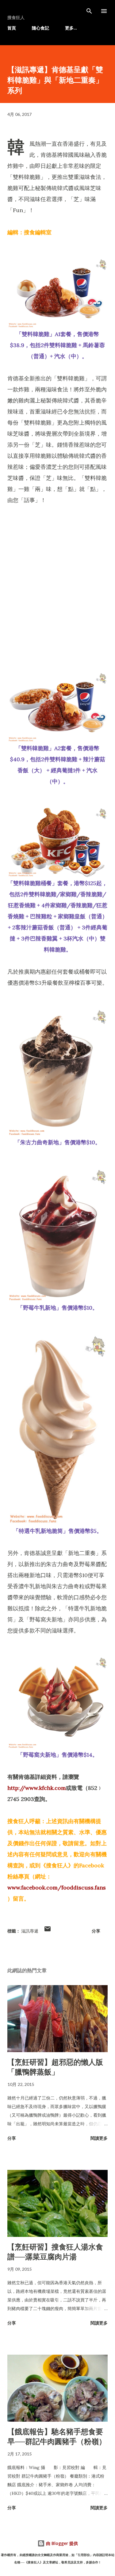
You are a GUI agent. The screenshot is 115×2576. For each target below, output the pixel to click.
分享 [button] (96, 1931)
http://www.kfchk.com (37, 1788)
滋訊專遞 (30, 1931)
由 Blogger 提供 (61, 2543)
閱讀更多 (99, 2138)
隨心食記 (40, 28)
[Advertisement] (57, 574)
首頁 (12, 28)
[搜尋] (89, 11)
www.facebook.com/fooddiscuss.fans (57, 1887)
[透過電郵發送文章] (48, 1931)
